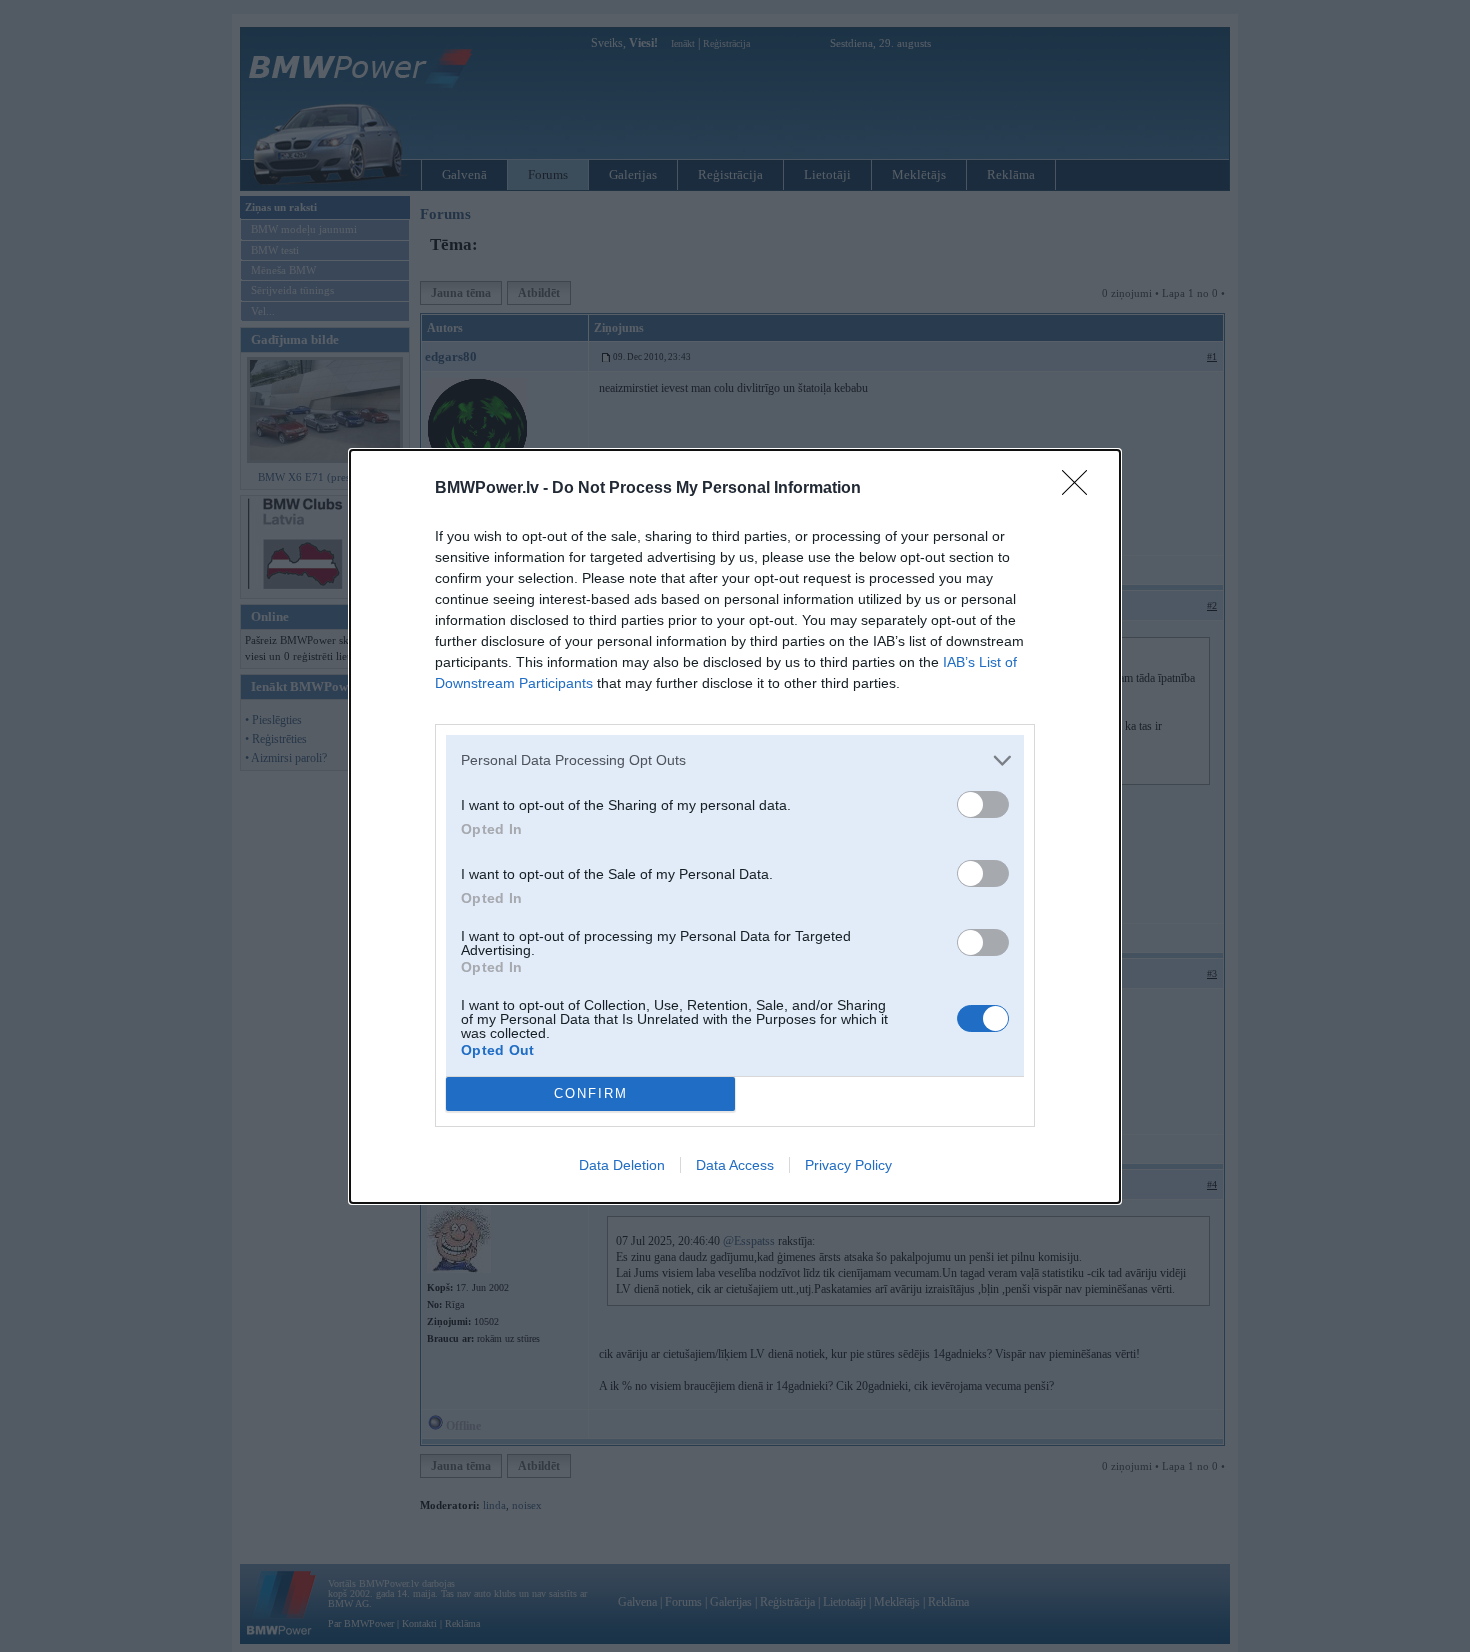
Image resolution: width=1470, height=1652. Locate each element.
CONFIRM (591, 1093)
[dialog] (735, 826)
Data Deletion (622, 1165)
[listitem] (735, 760)
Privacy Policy (848, 1165)
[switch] (983, 804)
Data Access (735, 1165)
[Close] (1081, 489)
